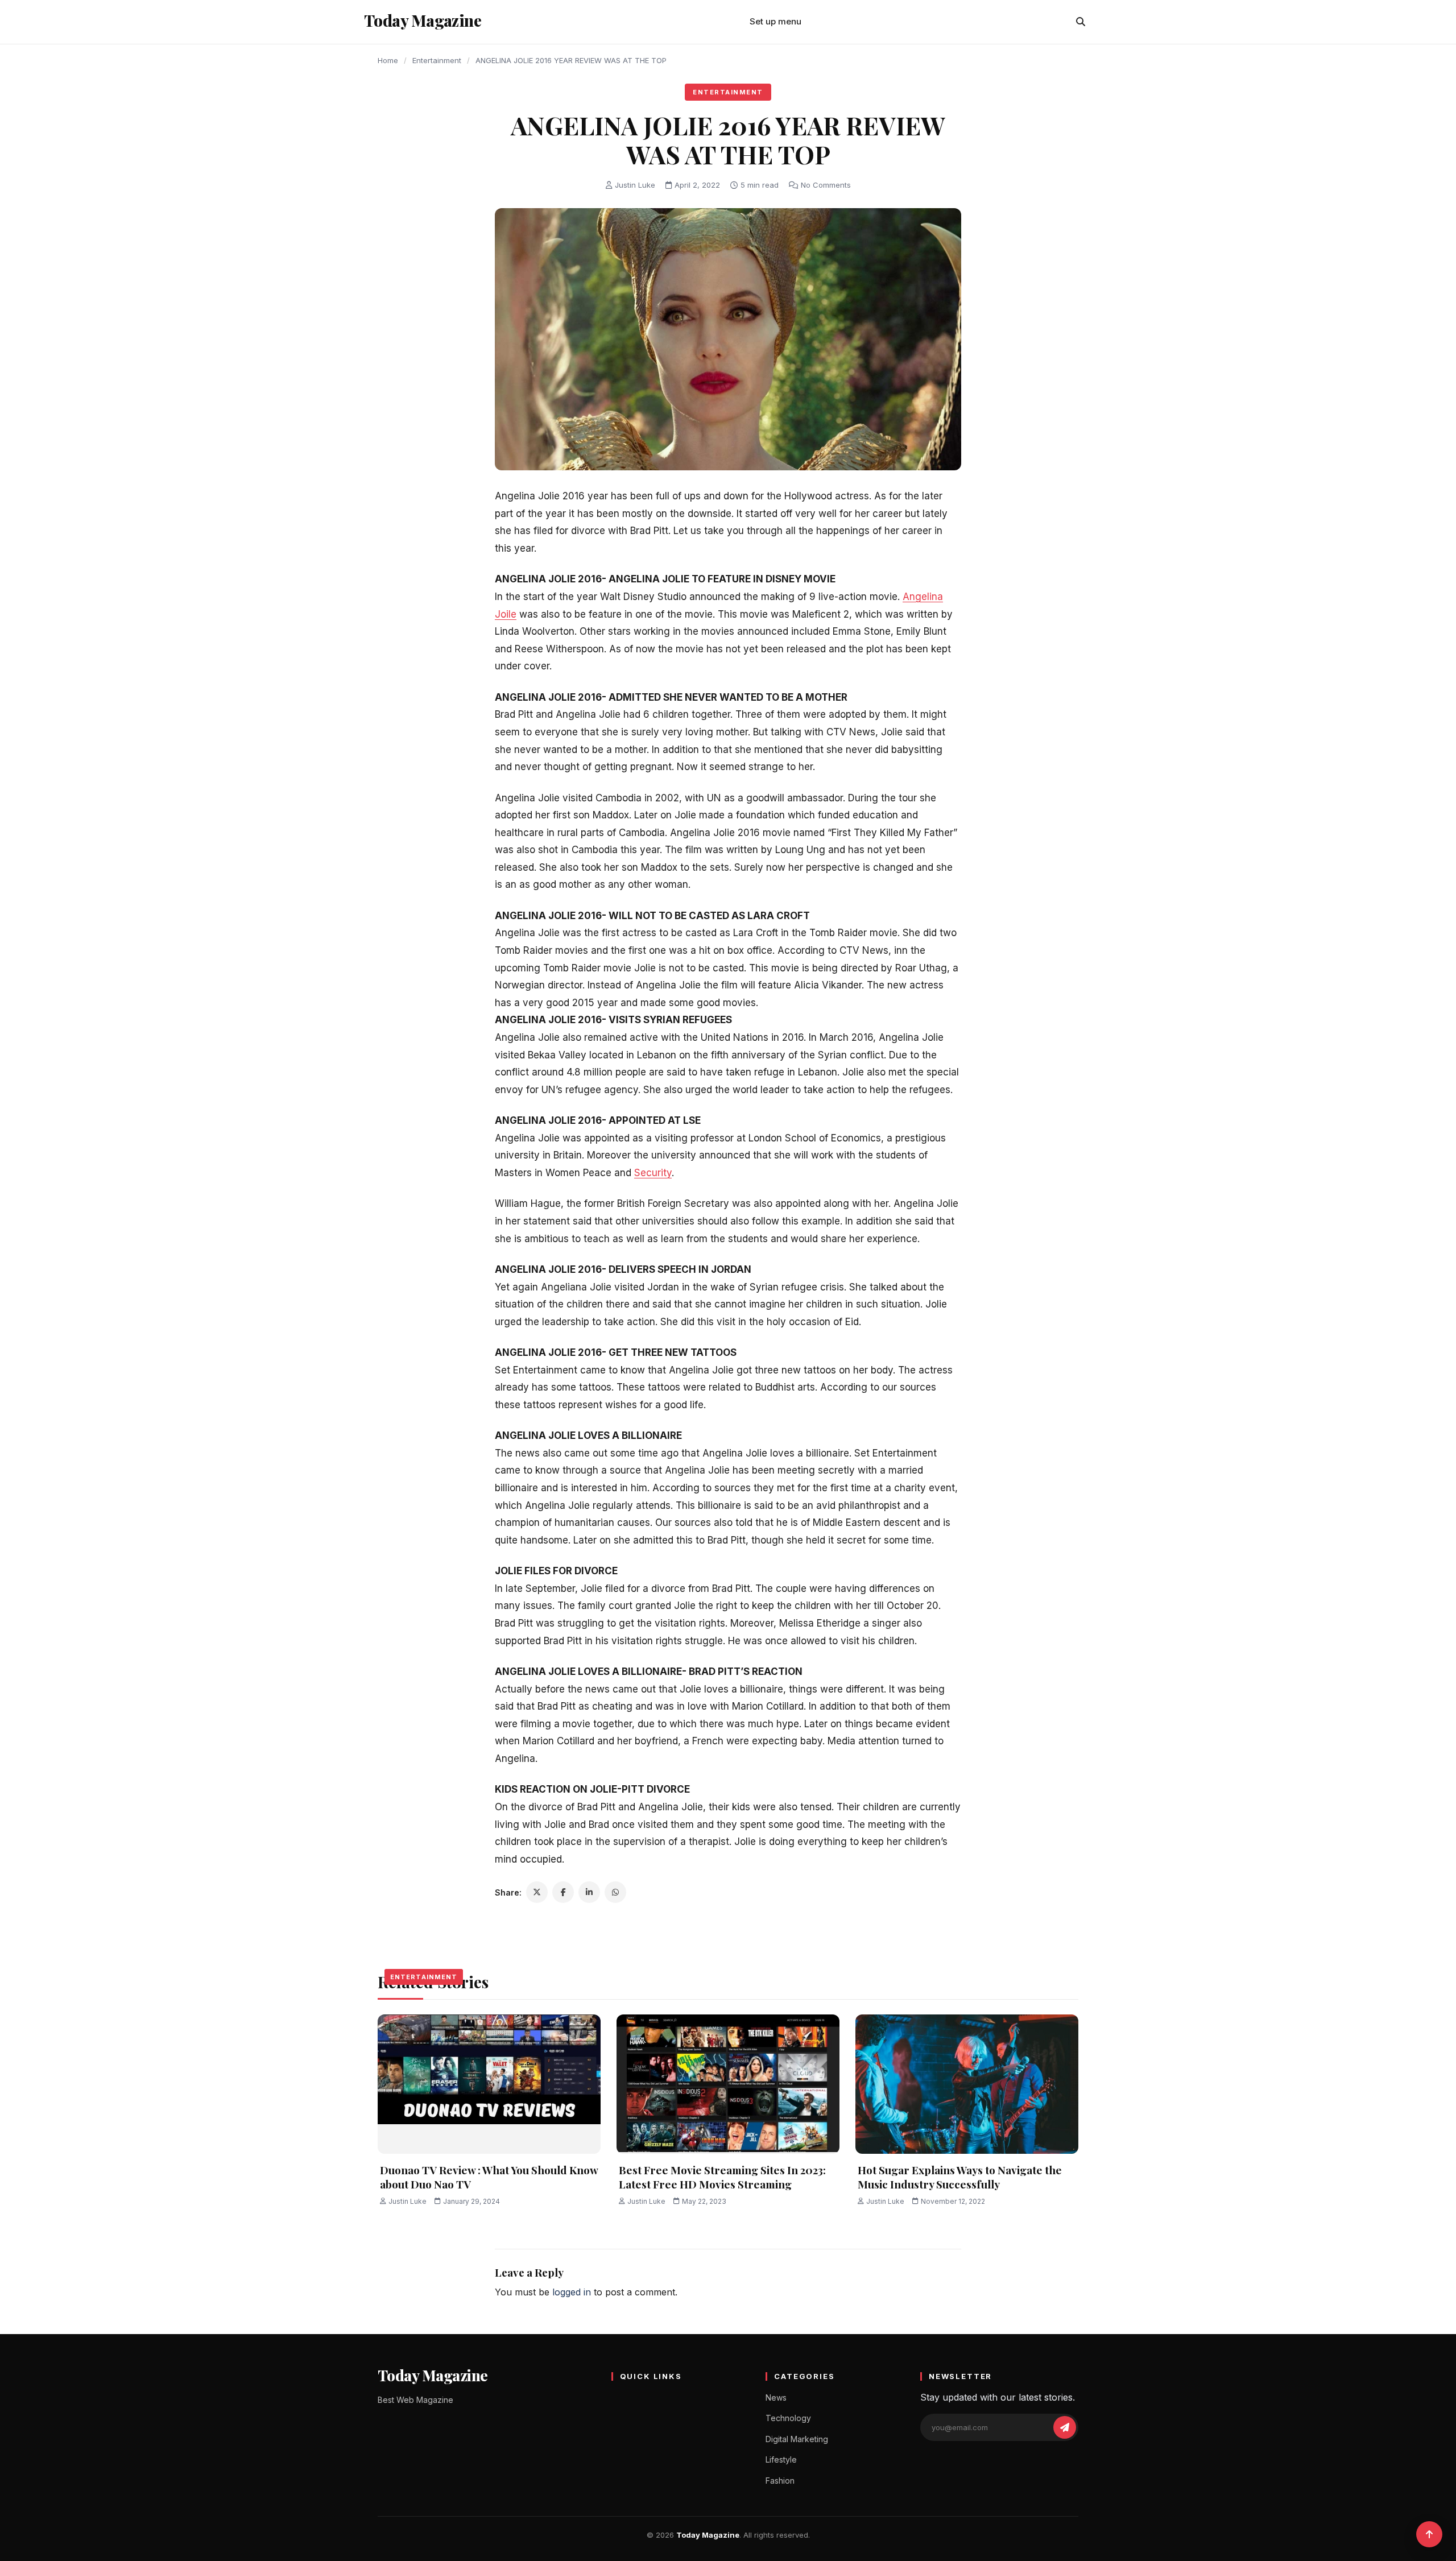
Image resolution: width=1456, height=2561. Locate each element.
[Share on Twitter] (537, 1892)
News (776, 2397)
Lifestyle (781, 2459)
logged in (572, 2292)
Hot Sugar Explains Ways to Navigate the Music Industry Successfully (960, 2177)
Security (653, 1173)
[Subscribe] (1065, 2427)
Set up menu (775, 21)
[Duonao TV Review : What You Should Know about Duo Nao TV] (489, 2084)
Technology (788, 2418)
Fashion (780, 2481)
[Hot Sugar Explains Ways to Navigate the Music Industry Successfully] (967, 2084)
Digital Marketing (797, 2439)
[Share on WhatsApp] (615, 1892)
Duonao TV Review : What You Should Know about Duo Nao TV (489, 2177)
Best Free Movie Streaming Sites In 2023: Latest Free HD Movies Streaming (722, 2177)
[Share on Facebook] (563, 1892)
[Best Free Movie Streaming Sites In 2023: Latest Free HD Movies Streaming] (728, 2084)
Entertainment (437, 60)
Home (388, 60)
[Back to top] (1429, 2534)
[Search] (1081, 22)
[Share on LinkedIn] (589, 1892)
